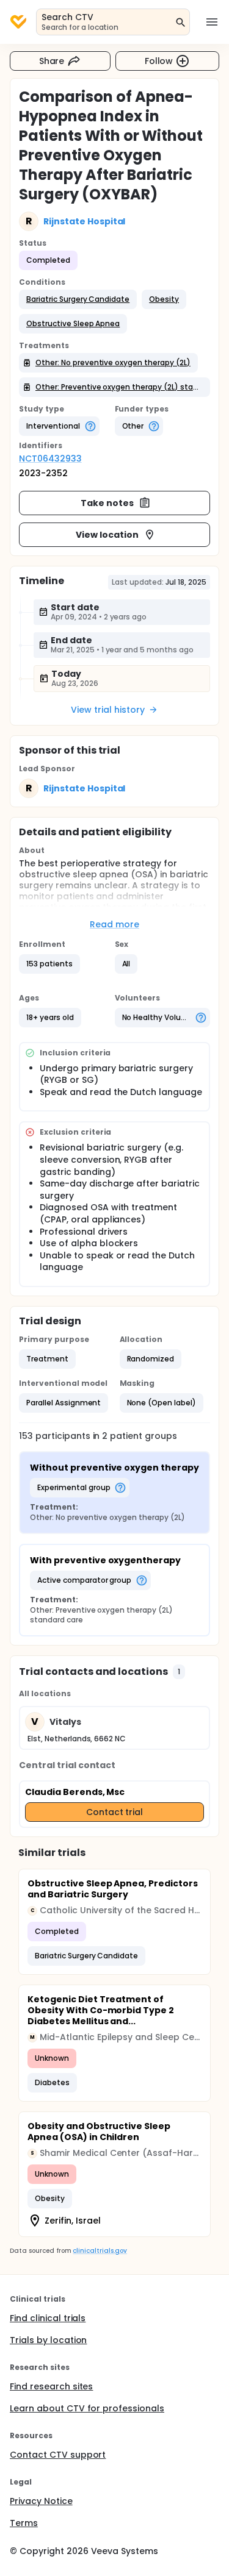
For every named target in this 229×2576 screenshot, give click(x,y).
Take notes (107, 503)
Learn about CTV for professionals (87, 2408)
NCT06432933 (50, 458)
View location (107, 535)
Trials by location (48, 2340)
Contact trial (115, 1812)
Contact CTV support (58, 2455)
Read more (114, 924)
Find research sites (51, 2386)
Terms (24, 2523)
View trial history (107, 710)
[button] (78, 299)
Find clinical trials (48, 2318)
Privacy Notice (41, 2501)
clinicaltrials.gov (100, 2251)
